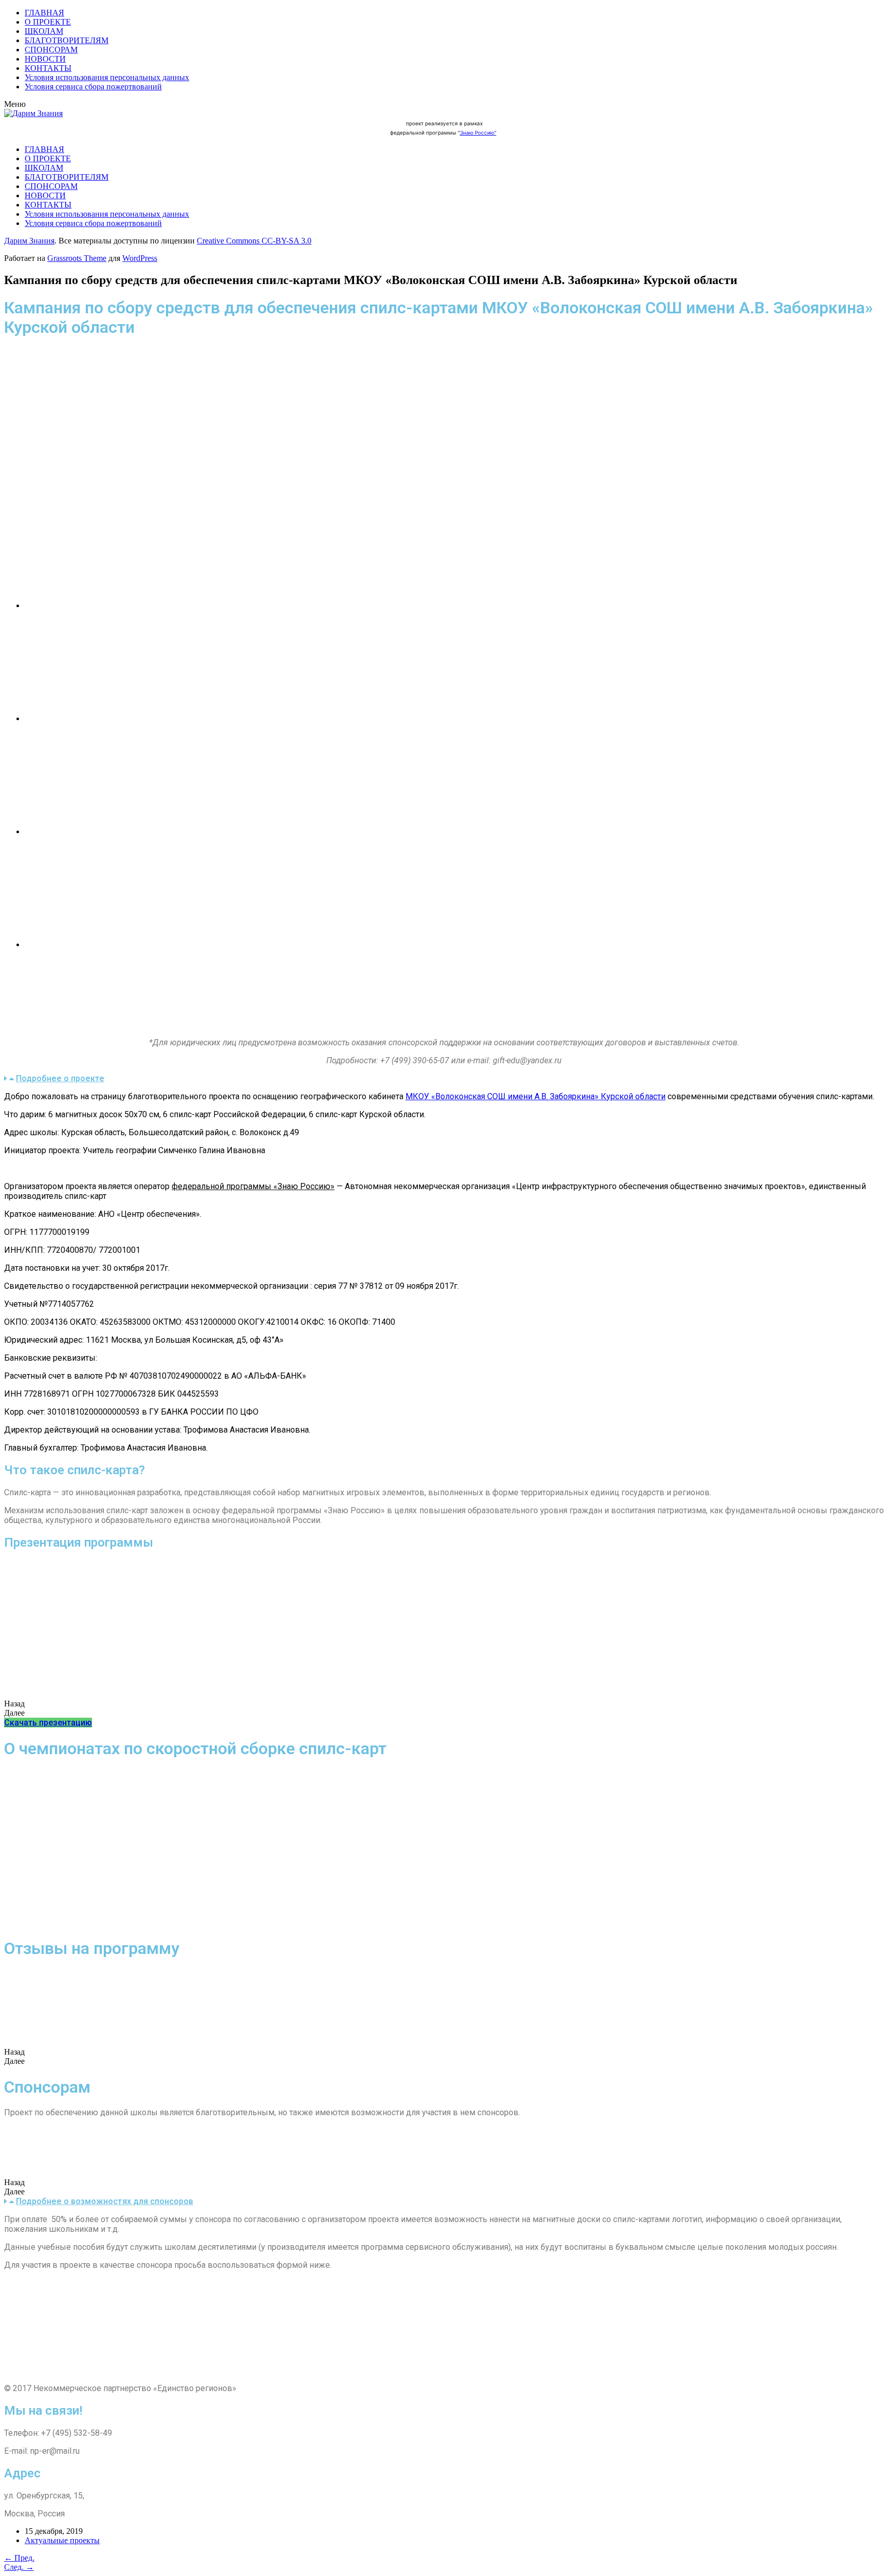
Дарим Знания (29, 241)
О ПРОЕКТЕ (48, 22)
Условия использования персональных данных (107, 77)
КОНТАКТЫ (48, 68)
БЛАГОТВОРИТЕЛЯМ (67, 40)
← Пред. (19, 2558)
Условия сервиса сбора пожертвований (93, 87)
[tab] (444, 1078)
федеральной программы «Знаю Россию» (253, 1186)
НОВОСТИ (45, 59)
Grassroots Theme (77, 258)
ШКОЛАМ (44, 31)
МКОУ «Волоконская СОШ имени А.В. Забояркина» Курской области (535, 1096)
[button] (48, 1723)
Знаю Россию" (478, 133)
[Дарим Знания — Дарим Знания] (33, 113)
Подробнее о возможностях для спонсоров (105, 2201)
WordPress (140, 258)
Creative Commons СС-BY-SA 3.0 (254, 241)
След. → (19, 2567)
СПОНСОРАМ (51, 50)
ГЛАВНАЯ (44, 13)
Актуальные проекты (62, 2540)
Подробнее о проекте (60, 1078)
